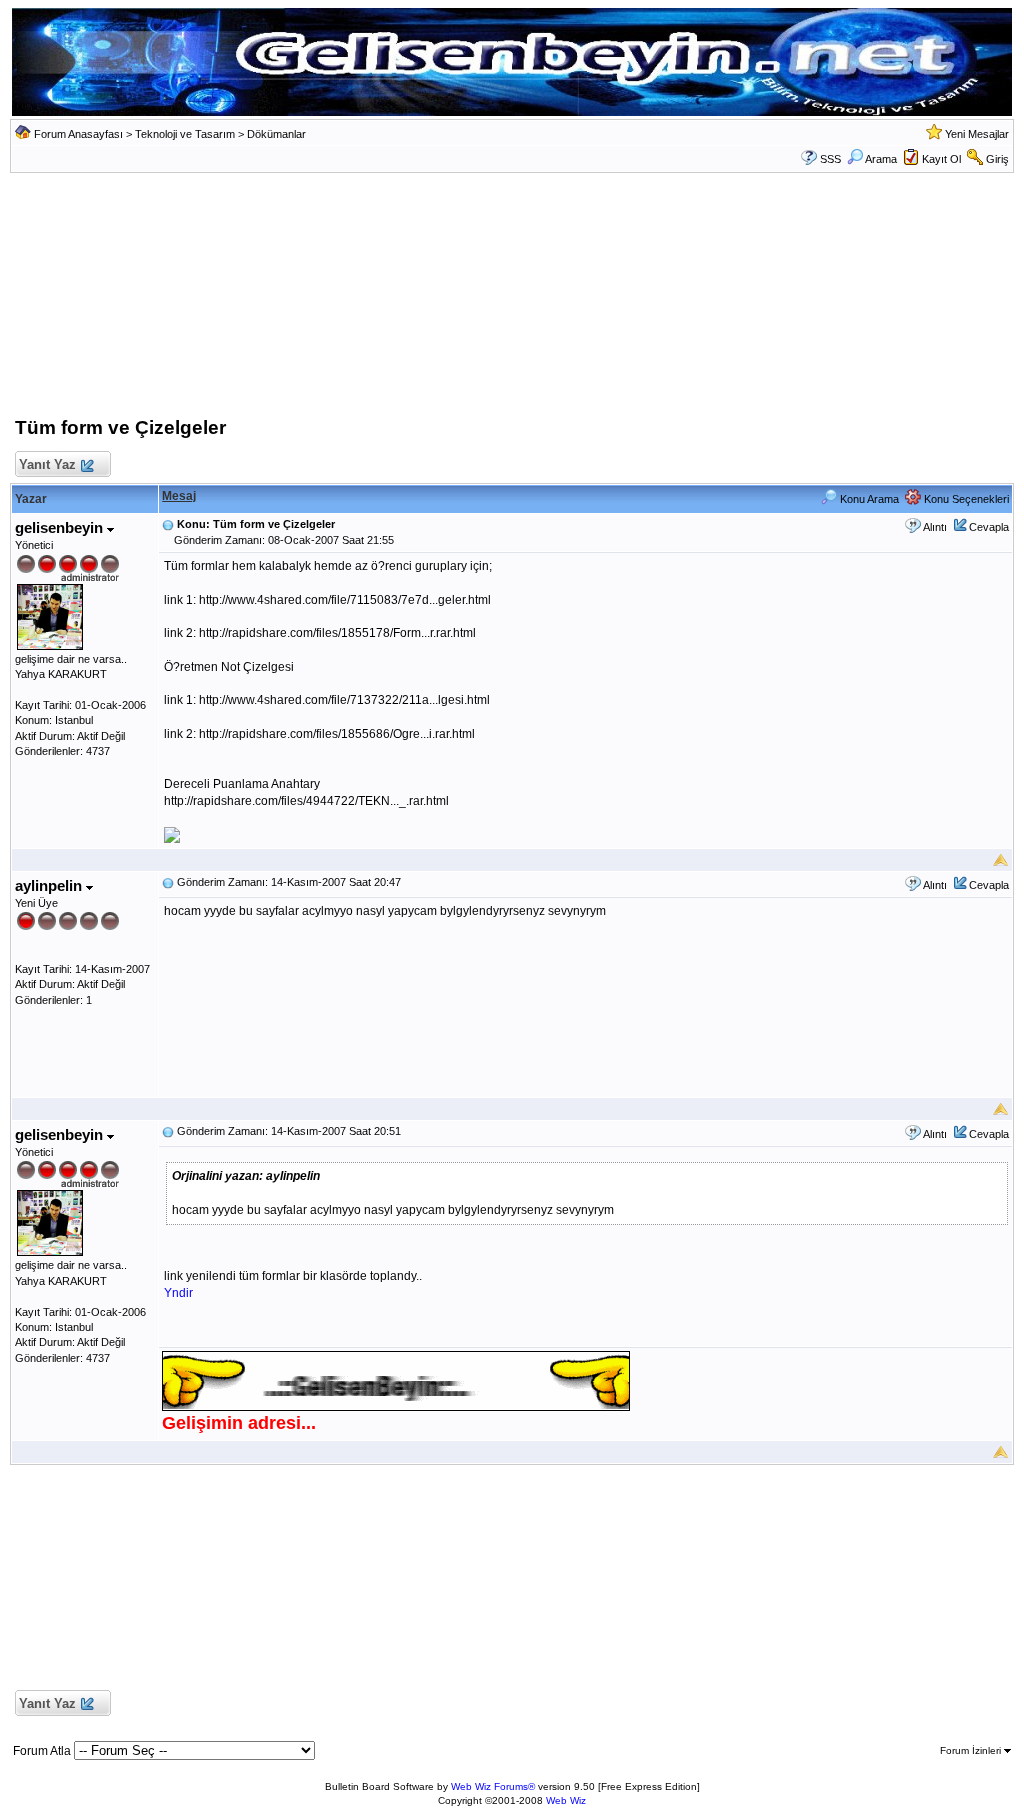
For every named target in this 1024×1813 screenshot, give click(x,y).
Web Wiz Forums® (493, 1786)
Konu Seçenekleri (965, 499)
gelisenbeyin (61, 527)
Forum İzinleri (972, 1750)
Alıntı (935, 527)
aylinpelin (50, 885)
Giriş (997, 159)
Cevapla (989, 527)
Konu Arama (868, 499)
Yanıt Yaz (47, 464)
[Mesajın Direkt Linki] (168, 524)
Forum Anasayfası (78, 134)
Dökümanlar (276, 134)
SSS (830, 159)
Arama (881, 159)
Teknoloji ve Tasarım (185, 134)
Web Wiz (566, 1800)
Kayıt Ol (941, 159)
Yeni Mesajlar (977, 134)
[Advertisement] (512, 300)
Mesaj (179, 496)
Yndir (178, 1293)
